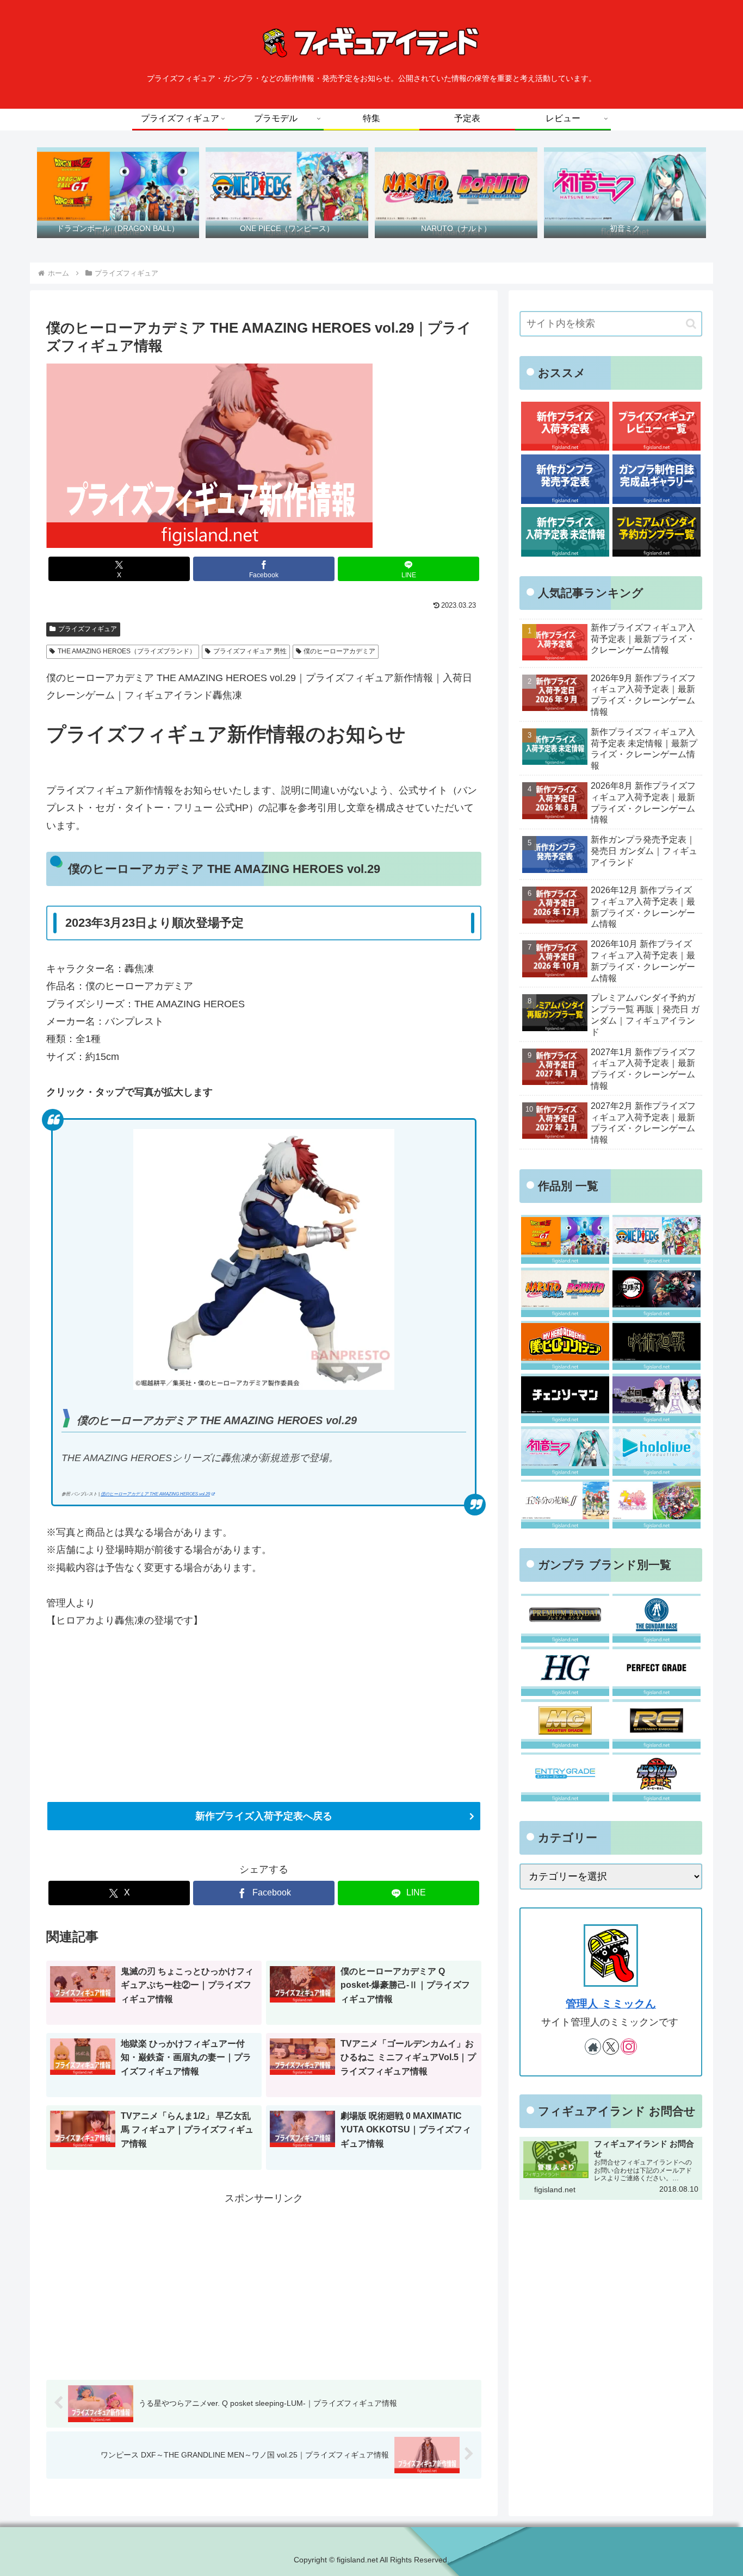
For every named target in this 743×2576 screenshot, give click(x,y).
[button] (691, 324)
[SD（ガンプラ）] (656, 1777)
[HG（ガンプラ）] (565, 1671)
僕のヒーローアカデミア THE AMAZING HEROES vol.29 (155, 1494)
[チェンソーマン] (565, 1398)
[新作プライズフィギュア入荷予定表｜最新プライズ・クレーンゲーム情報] (565, 426)
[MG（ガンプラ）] (565, 1724)
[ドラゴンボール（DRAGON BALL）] (565, 1240)
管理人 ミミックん (611, 2004)
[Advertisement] (264, 2283)
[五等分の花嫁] (565, 1504)
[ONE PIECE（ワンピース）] (656, 1240)
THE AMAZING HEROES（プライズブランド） (127, 651)
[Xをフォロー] (611, 2047)
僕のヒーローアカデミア (339, 651)
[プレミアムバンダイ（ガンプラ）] (565, 1618)
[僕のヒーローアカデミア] (565, 1346)
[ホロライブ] (656, 1451)
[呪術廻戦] (656, 1346)
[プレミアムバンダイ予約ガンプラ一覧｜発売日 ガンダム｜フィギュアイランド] (656, 532)
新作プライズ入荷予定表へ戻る (264, 1816)
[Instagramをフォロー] (629, 2047)
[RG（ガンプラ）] (656, 1724)
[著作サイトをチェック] (593, 2047)
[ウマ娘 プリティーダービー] (656, 1504)
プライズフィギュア (88, 629)
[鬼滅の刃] (656, 1292)
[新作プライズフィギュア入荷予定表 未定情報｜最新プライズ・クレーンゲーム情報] (565, 532)
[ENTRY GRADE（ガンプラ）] (565, 1777)
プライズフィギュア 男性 (250, 651)
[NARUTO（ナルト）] (565, 1292)
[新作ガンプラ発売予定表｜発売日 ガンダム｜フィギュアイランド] (565, 479)
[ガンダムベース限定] (656, 1618)
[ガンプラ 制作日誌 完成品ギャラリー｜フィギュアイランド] (656, 479)
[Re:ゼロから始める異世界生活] (656, 1398)
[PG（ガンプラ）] (656, 1671)
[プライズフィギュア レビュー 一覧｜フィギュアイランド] (656, 426)
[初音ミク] (565, 1451)
